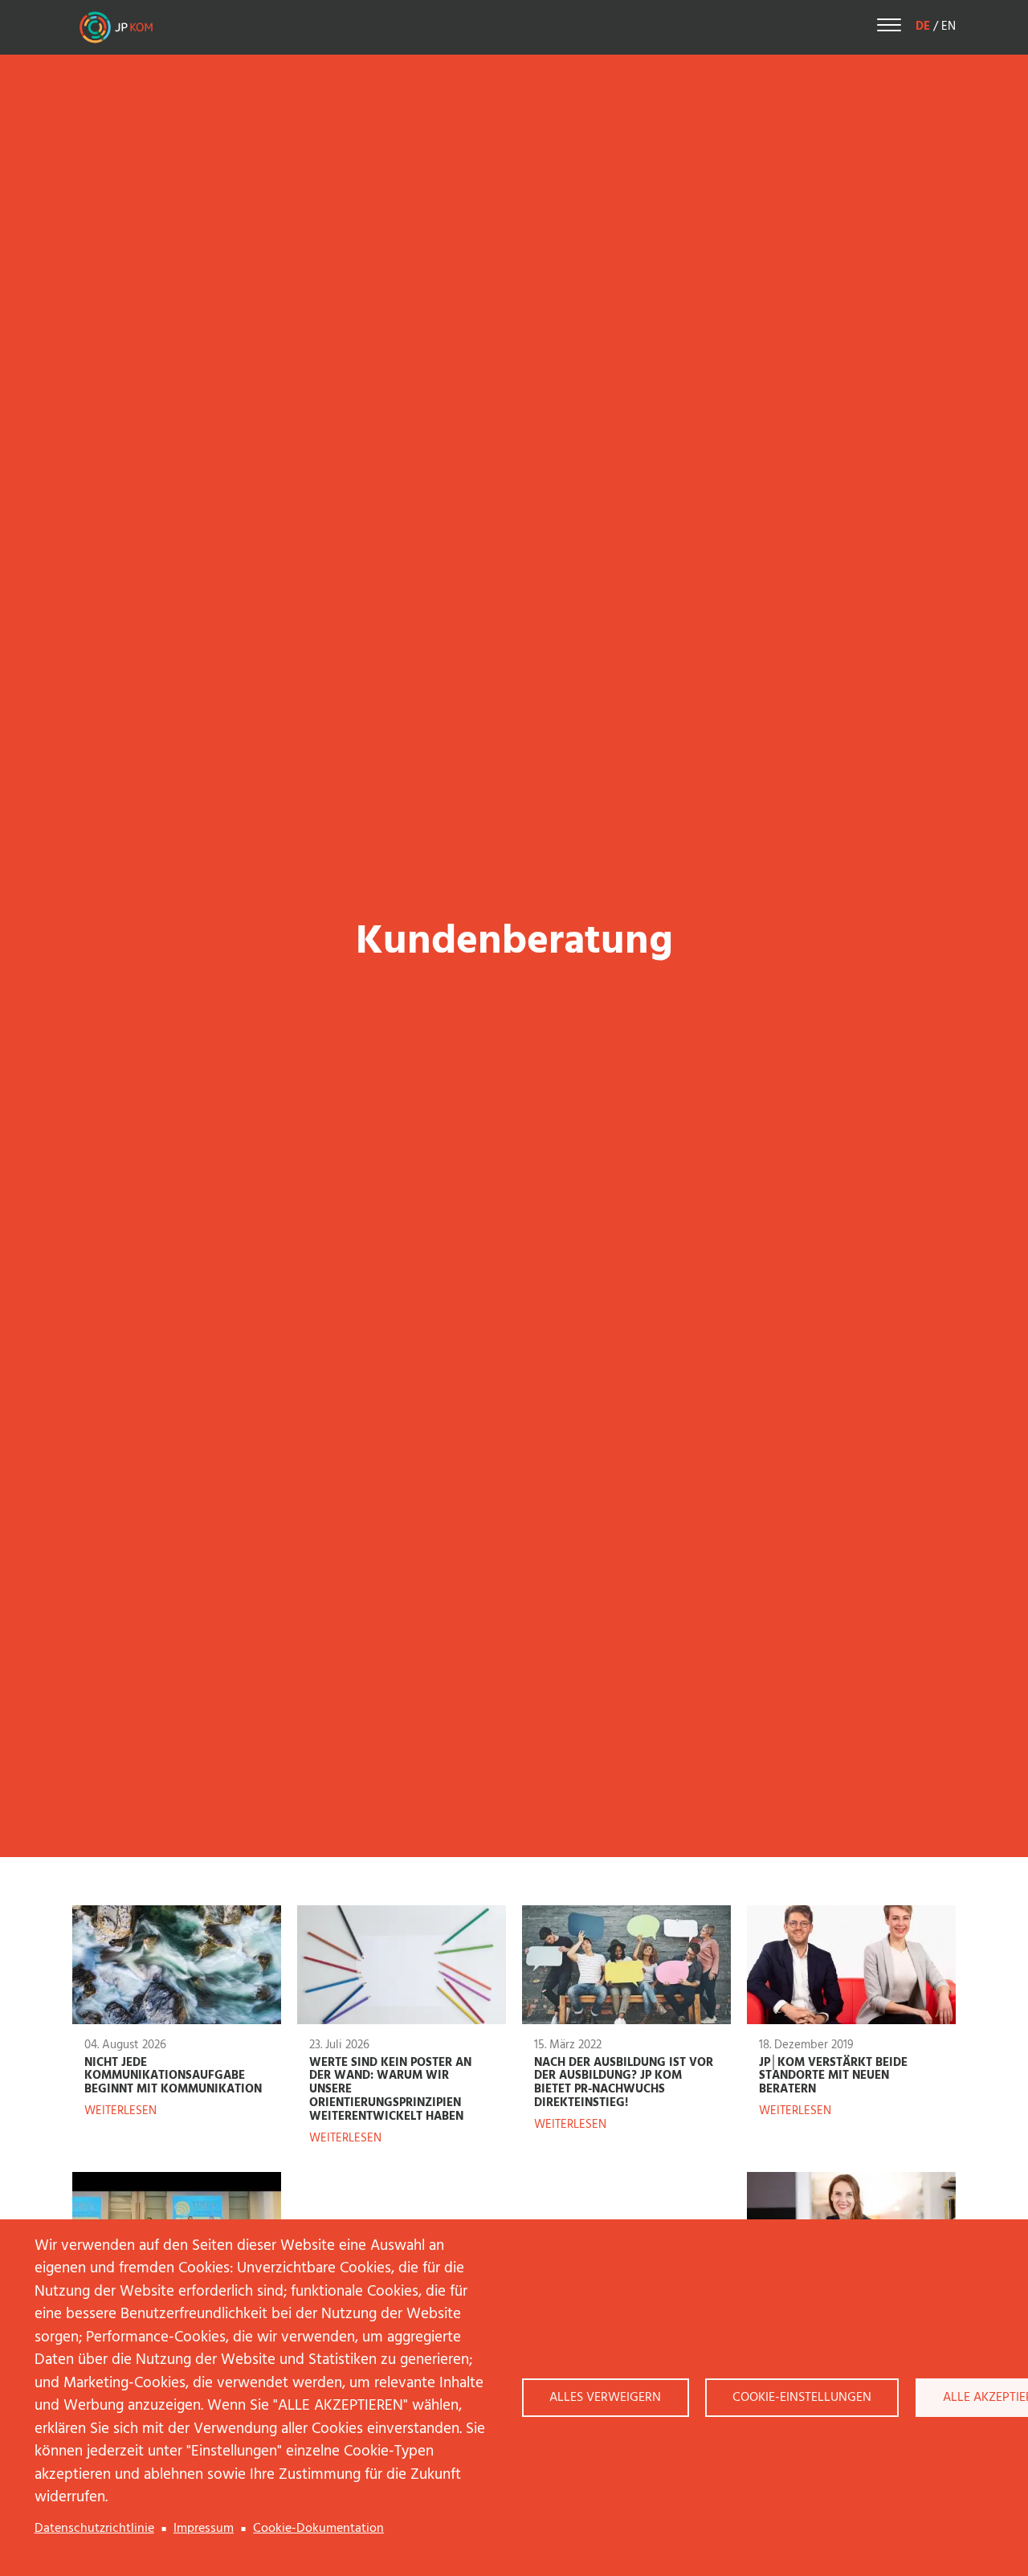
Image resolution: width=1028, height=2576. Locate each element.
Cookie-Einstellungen (802, 2398)
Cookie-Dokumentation (318, 2529)
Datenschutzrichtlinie (94, 2529)
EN (948, 27)
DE (923, 27)
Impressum (204, 2529)
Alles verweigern (605, 2398)
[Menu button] (889, 28)
